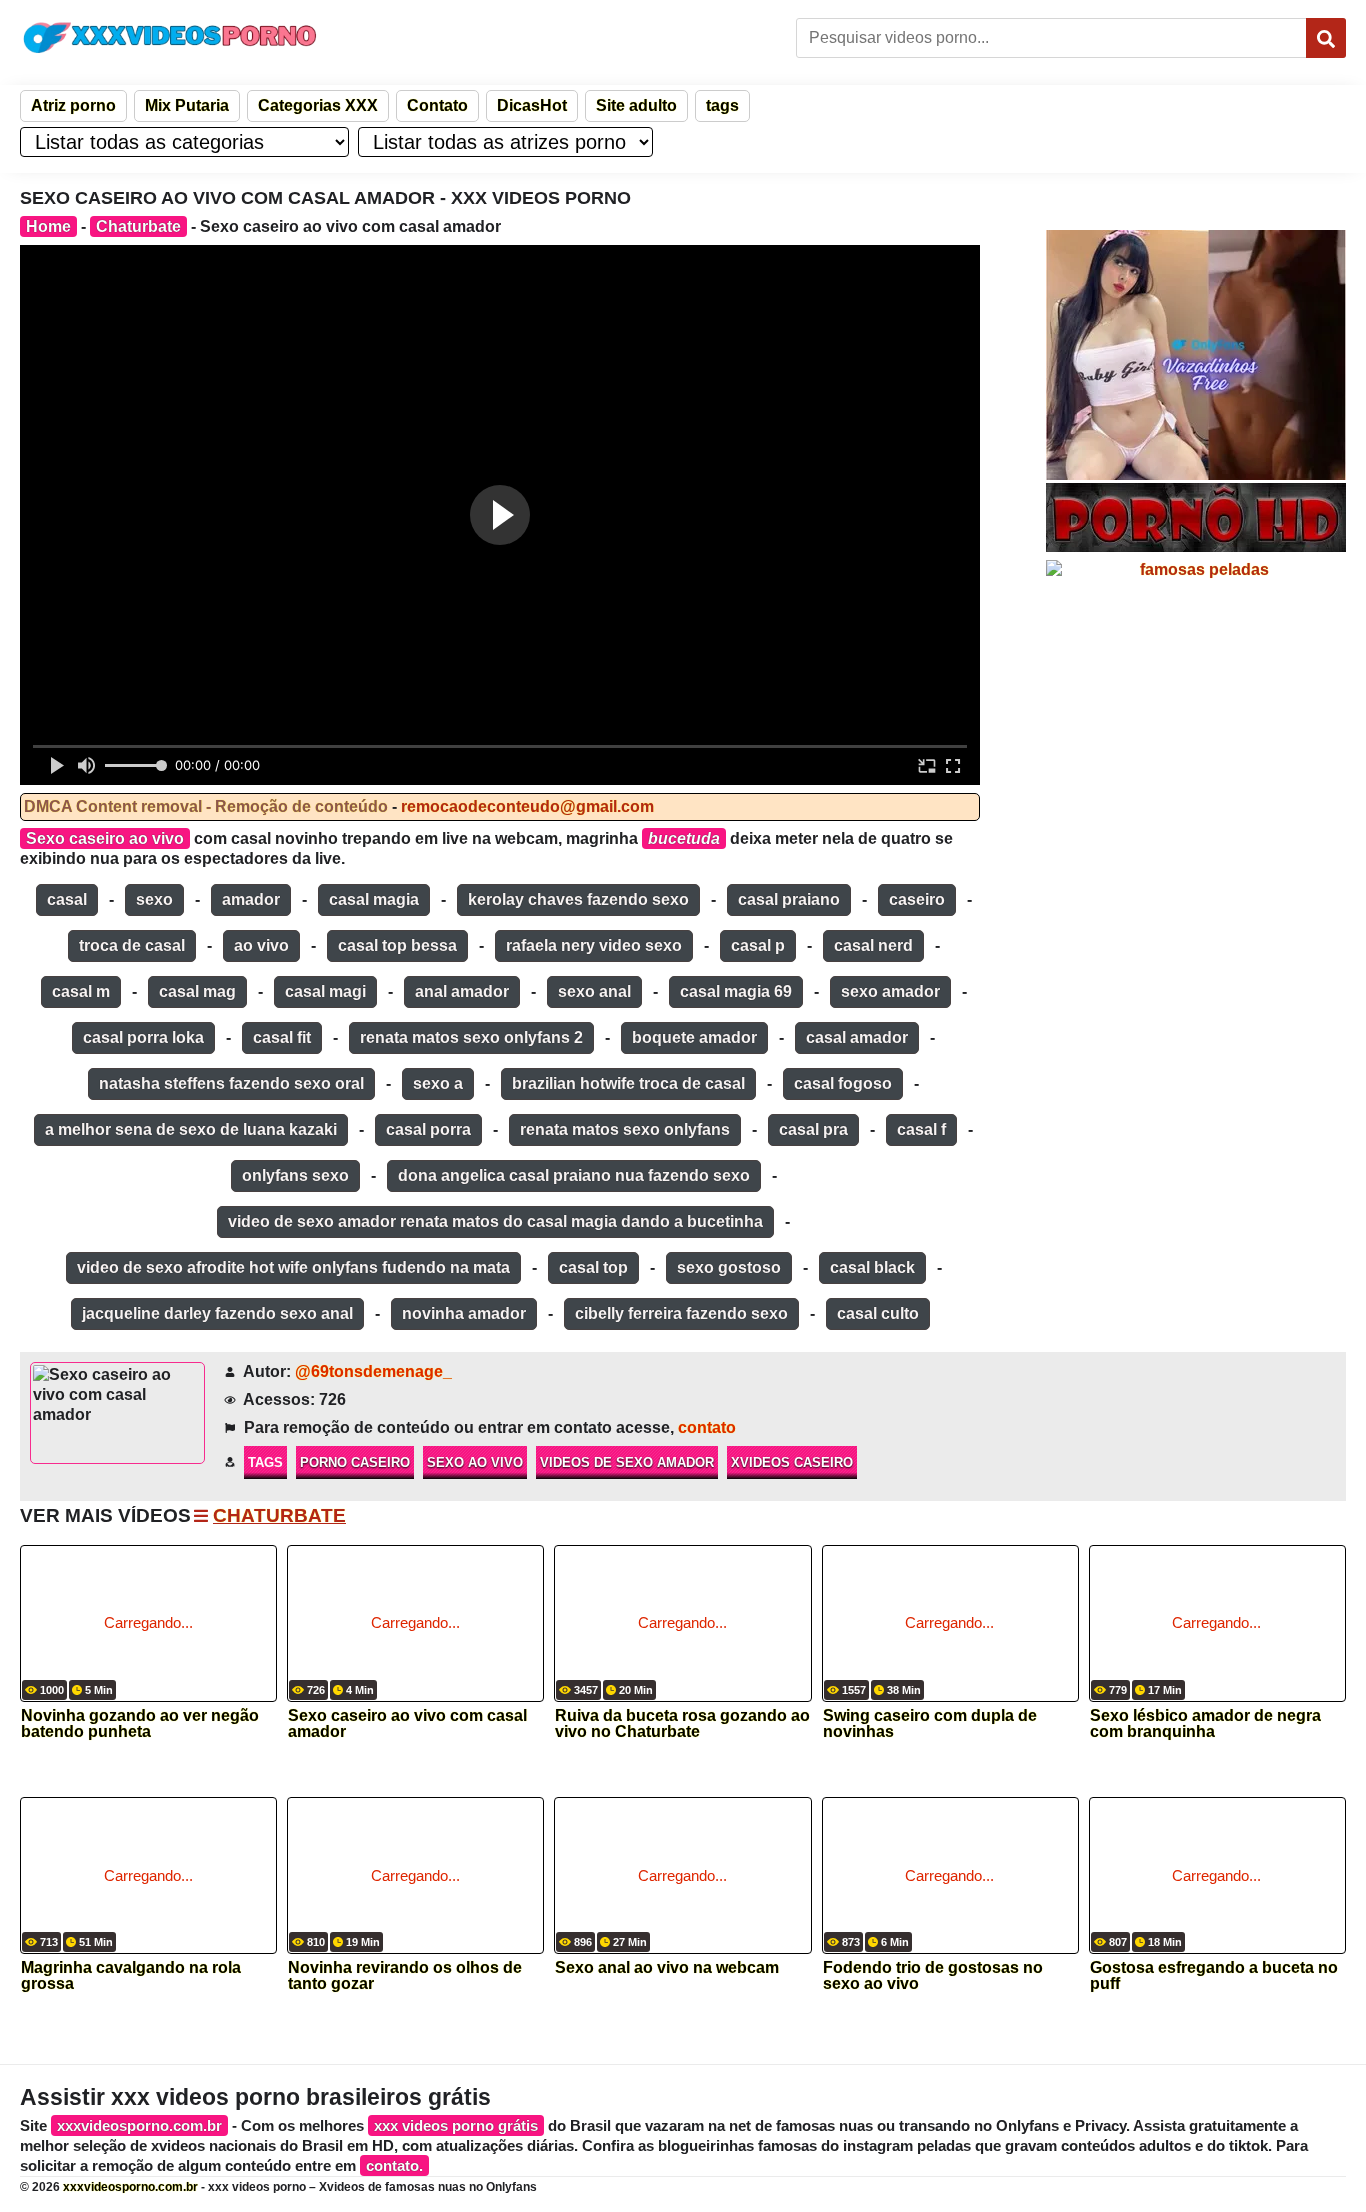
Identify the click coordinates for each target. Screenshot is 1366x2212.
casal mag (197, 991)
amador (251, 899)
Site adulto (636, 105)
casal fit (282, 1037)
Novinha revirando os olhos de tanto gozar (405, 1976)
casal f (921, 1129)
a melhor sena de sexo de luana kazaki (191, 1129)
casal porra (428, 1129)
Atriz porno (73, 105)
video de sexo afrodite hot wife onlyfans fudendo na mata (293, 1267)
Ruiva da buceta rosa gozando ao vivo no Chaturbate (682, 1724)
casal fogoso (843, 1083)
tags (722, 105)
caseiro (917, 899)
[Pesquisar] (1326, 38)
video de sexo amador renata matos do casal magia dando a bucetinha (495, 1221)
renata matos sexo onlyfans (625, 1129)
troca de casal (132, 945)
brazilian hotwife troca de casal (628, 1083)
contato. (394, 2165)
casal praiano (789, 899)
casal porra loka (143, 1037)
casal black (872, 1267)
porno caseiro (355, 1462)
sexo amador (890, 991)
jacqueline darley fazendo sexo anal (217, 1313)
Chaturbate (138, 226)
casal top (593, 1267)
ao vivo (261, 945)
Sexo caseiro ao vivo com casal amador (407, 1724)
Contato (437, 105)
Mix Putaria (187, 105)
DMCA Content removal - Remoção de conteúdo (206, 806)
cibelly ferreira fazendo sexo (681, 1313)
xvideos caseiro (792, 1462)
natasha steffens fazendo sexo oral (231, 1083)
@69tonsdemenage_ (373, 1371)
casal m (81, 991)
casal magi (325, 991)
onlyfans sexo (295, 1175)
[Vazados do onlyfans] (1196, 355)
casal (67, 899)
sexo (154, 899)
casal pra (813, 1129)
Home (48, 226)
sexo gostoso (729, 1267)
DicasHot (532, 105)
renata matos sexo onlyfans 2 (471, 1037)
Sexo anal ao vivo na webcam (667, 1968)
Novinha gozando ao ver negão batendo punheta (140, 1724)
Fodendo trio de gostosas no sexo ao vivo (933, 1976)
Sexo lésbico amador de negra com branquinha (1205, 1724)
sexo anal (594, 991)
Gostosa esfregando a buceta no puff (1214, 1976)
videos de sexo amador (627, 1462)
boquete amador (694, 1037)
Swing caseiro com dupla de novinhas (930, 1724)
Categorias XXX (318, 105)
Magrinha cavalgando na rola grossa (131, 1976)
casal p (758, 945)
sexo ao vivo (475, 1462)
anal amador (462, 991)
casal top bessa (397, 945)
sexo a (438, 1083)
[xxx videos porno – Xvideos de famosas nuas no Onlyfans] (170, 37)
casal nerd (873, 945)
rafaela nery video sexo (594, 945)
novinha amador (464, 1313)
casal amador (857, 1037)
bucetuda (684, 838)
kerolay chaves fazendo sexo (578, 899)
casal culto (878, 1313)
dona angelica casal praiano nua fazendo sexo (574, 1175)
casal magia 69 (736, 991)
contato (707, 1427)
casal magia (374, 899)
